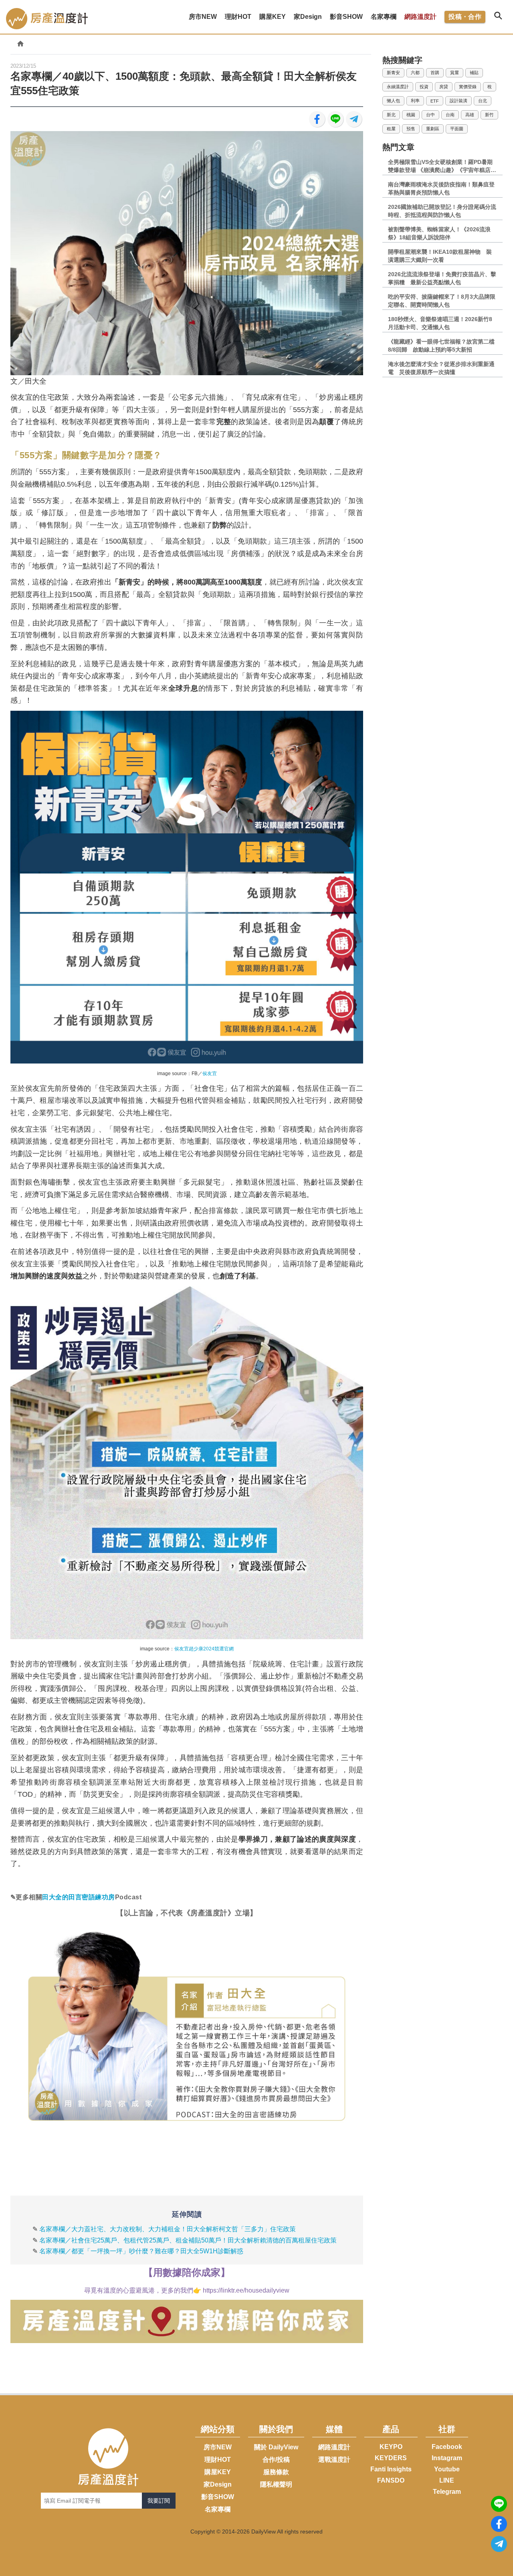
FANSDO (391, 2480)
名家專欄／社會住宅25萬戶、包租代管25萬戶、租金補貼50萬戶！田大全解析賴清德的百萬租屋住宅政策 (188, 2240)
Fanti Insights (391, 2469)
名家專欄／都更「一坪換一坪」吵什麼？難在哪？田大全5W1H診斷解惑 (141, 2251)
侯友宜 (210, 1074)
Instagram (447, 2458)
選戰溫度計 (334, 2460)
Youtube (447, 2469)
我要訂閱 (159, 2501)
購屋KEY (218, 2472)
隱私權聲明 (276, 2484)
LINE (447, 2480)
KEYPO (391, 2447)
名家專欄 (218, 2509)
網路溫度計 (420, 17)
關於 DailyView (276, 2447)
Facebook (447, 2447)
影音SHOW (218, 2497)
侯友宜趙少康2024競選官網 (204, 1649)
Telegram (447, 2492)
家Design (218, 2484)
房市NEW (218, 2447)
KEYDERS (391, 2458)
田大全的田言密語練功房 (78, 1897)
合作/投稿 (276, 2460)
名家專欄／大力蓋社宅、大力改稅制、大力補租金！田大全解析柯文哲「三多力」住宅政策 (168, 2229)
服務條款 (276, 2472)
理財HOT (218, 2460)
